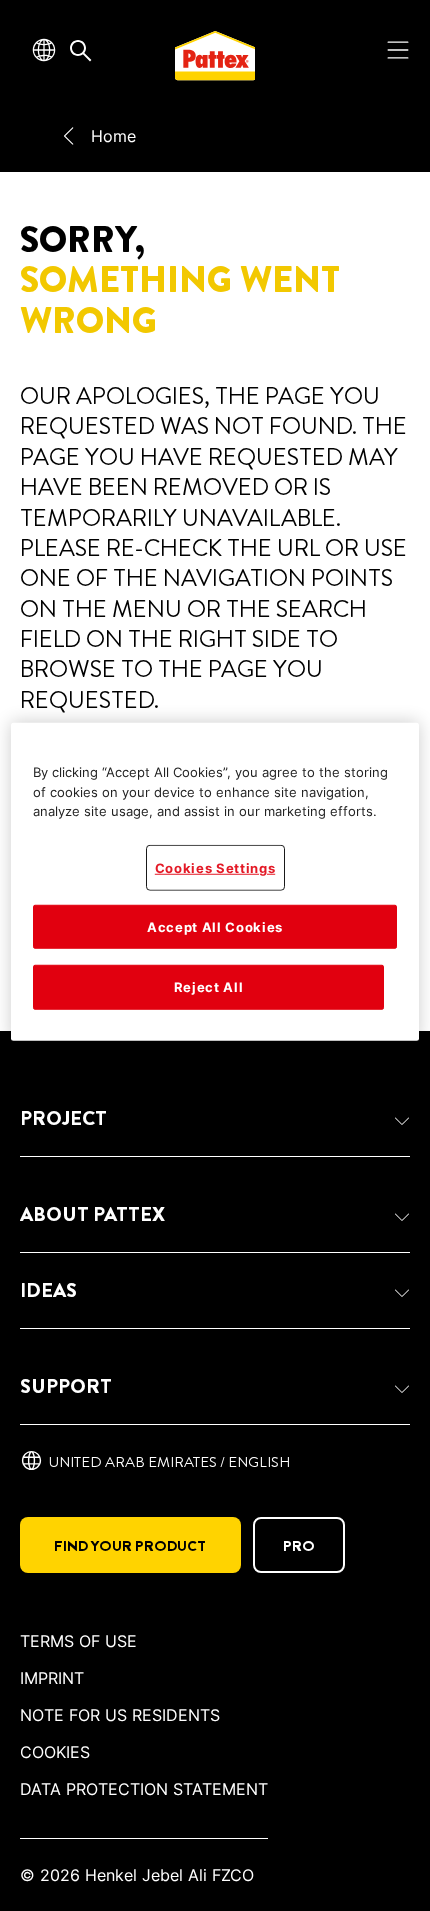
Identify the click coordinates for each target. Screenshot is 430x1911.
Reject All (209, 987)
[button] (215, 1119)
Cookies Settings (215, 868)
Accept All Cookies (215, 927)
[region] (215, 881)
